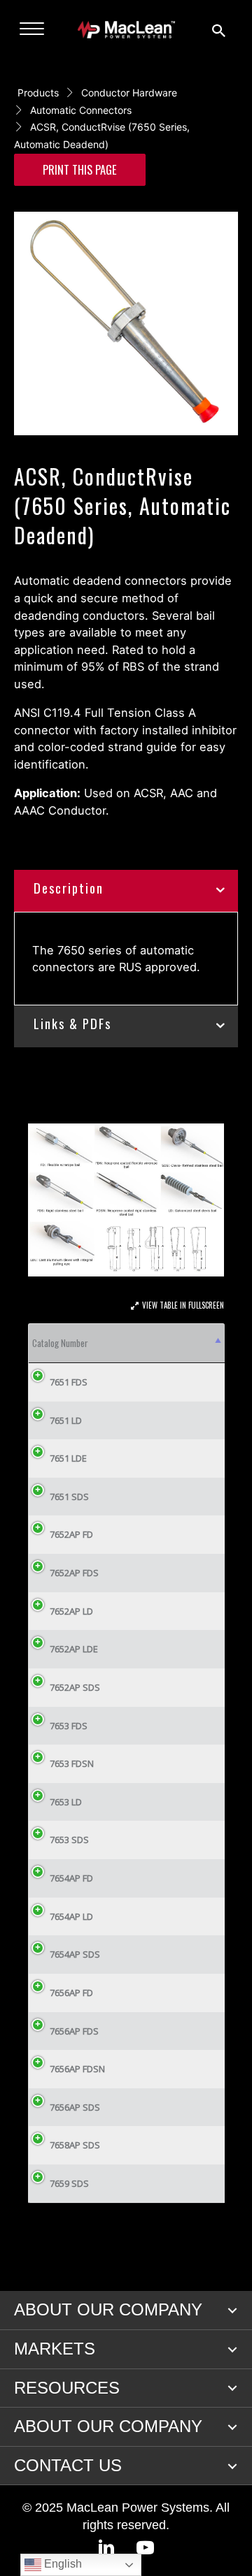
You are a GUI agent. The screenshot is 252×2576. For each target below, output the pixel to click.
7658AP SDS (75, 2145)
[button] (232, 2311)
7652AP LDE (74, 1649)
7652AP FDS (74, 1573)
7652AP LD (71, 1611)
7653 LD (66, 1802)
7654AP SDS (75, 1954)
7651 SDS (69, 1497)
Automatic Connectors (81, 110)
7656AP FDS (74, 2031)
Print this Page (80, 169)
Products (38, 93)
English (62, 2564)
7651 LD (66, 1420)
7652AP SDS (75, 1687)
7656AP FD (71, 1993)
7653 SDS (69, 1840)
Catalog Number (60, 1343)
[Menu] (32, 29)
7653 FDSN (72, 1763)
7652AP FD (71, 1534)
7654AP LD (71, 1916)
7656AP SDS (75, 2107)
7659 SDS (69, 2183)
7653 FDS (69, 1726)
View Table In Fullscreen (183, 1305)
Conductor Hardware (129, 93)
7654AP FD (71, 1878)
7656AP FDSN (77, 2069)
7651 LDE (68, 1458)
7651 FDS (69, 1382)
